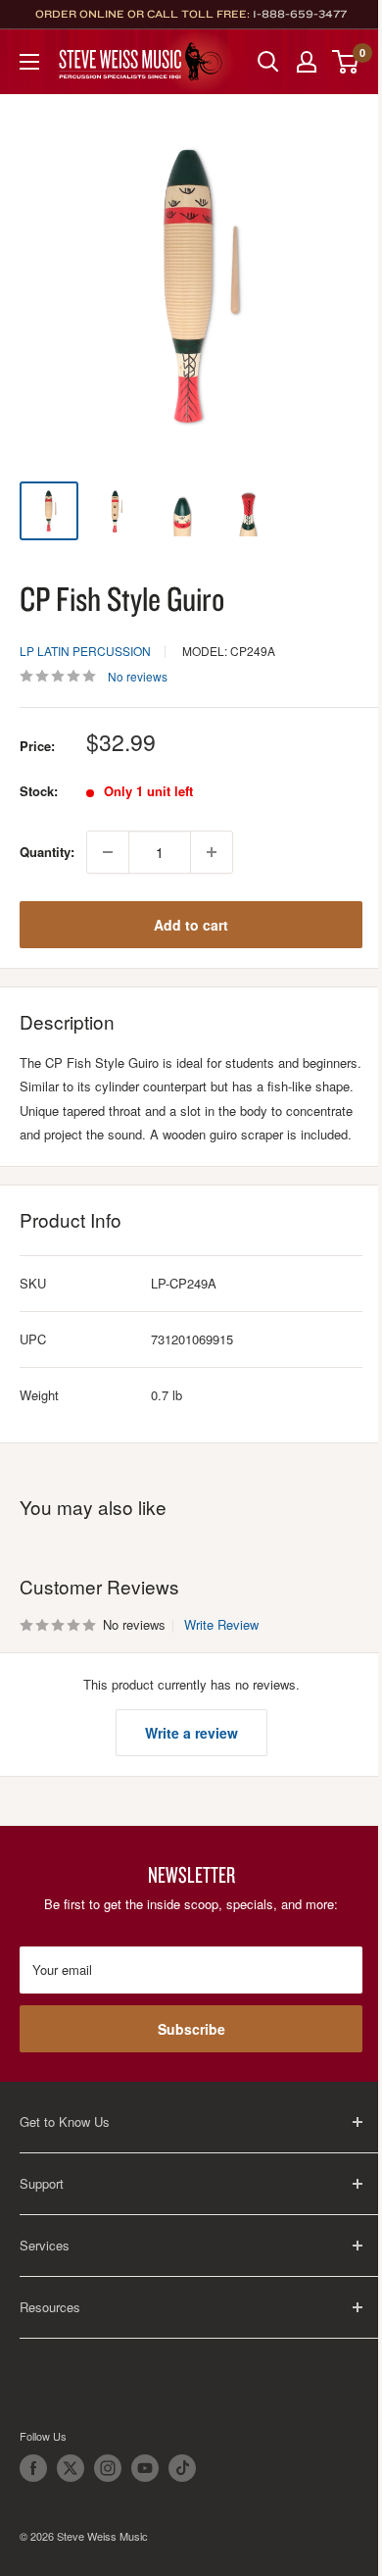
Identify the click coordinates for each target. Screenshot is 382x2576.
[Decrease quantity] (108, 852)
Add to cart (191, 925)
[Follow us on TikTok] (182, 2468)
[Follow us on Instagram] (108, 2468)
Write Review (221, 1624)
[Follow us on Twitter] (71, 2468)
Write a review (191, 1733)
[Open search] (268, 62)
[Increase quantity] (212, 852)
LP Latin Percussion (85, 651)
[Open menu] (29, 62)
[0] (346, 62)
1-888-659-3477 (300, 14)
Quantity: (47, 852)
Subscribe (191, 2029)
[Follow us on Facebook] (33, 2468)
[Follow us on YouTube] (145, 2468)
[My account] (307, 62)
